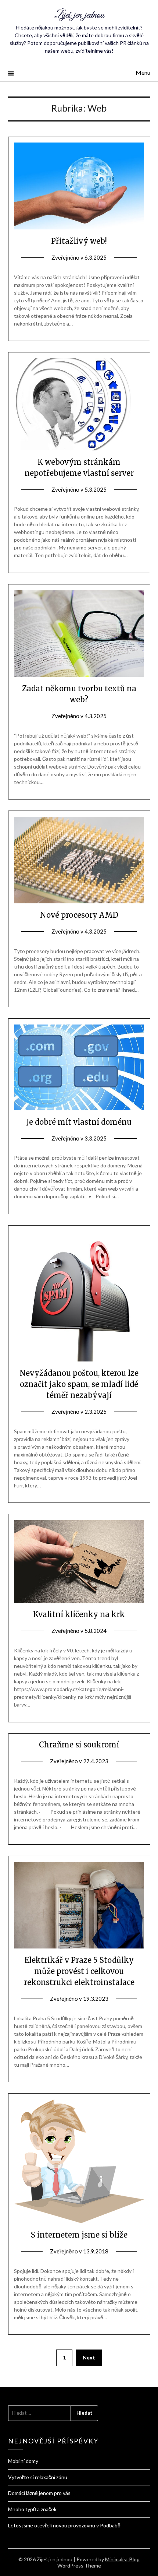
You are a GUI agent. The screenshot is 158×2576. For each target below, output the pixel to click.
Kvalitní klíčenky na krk (79, 1614)
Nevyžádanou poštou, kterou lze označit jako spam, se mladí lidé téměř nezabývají (79, 1384)
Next (89, 2357)
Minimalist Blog (122, 2559)
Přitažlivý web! (79, 241)
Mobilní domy (23, 2461)
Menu (143, 72)
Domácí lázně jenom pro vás (39, 2493)
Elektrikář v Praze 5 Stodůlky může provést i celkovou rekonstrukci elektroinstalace (79, 1971)
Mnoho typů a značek (32, 2509)
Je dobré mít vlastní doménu (79, 1122)
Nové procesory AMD (79, 915)
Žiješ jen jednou (79, 15)
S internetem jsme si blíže (79, 2235)
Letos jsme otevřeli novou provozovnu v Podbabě (64, 2525)
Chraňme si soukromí (79, 1745)
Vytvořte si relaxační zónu (38, 2477)
